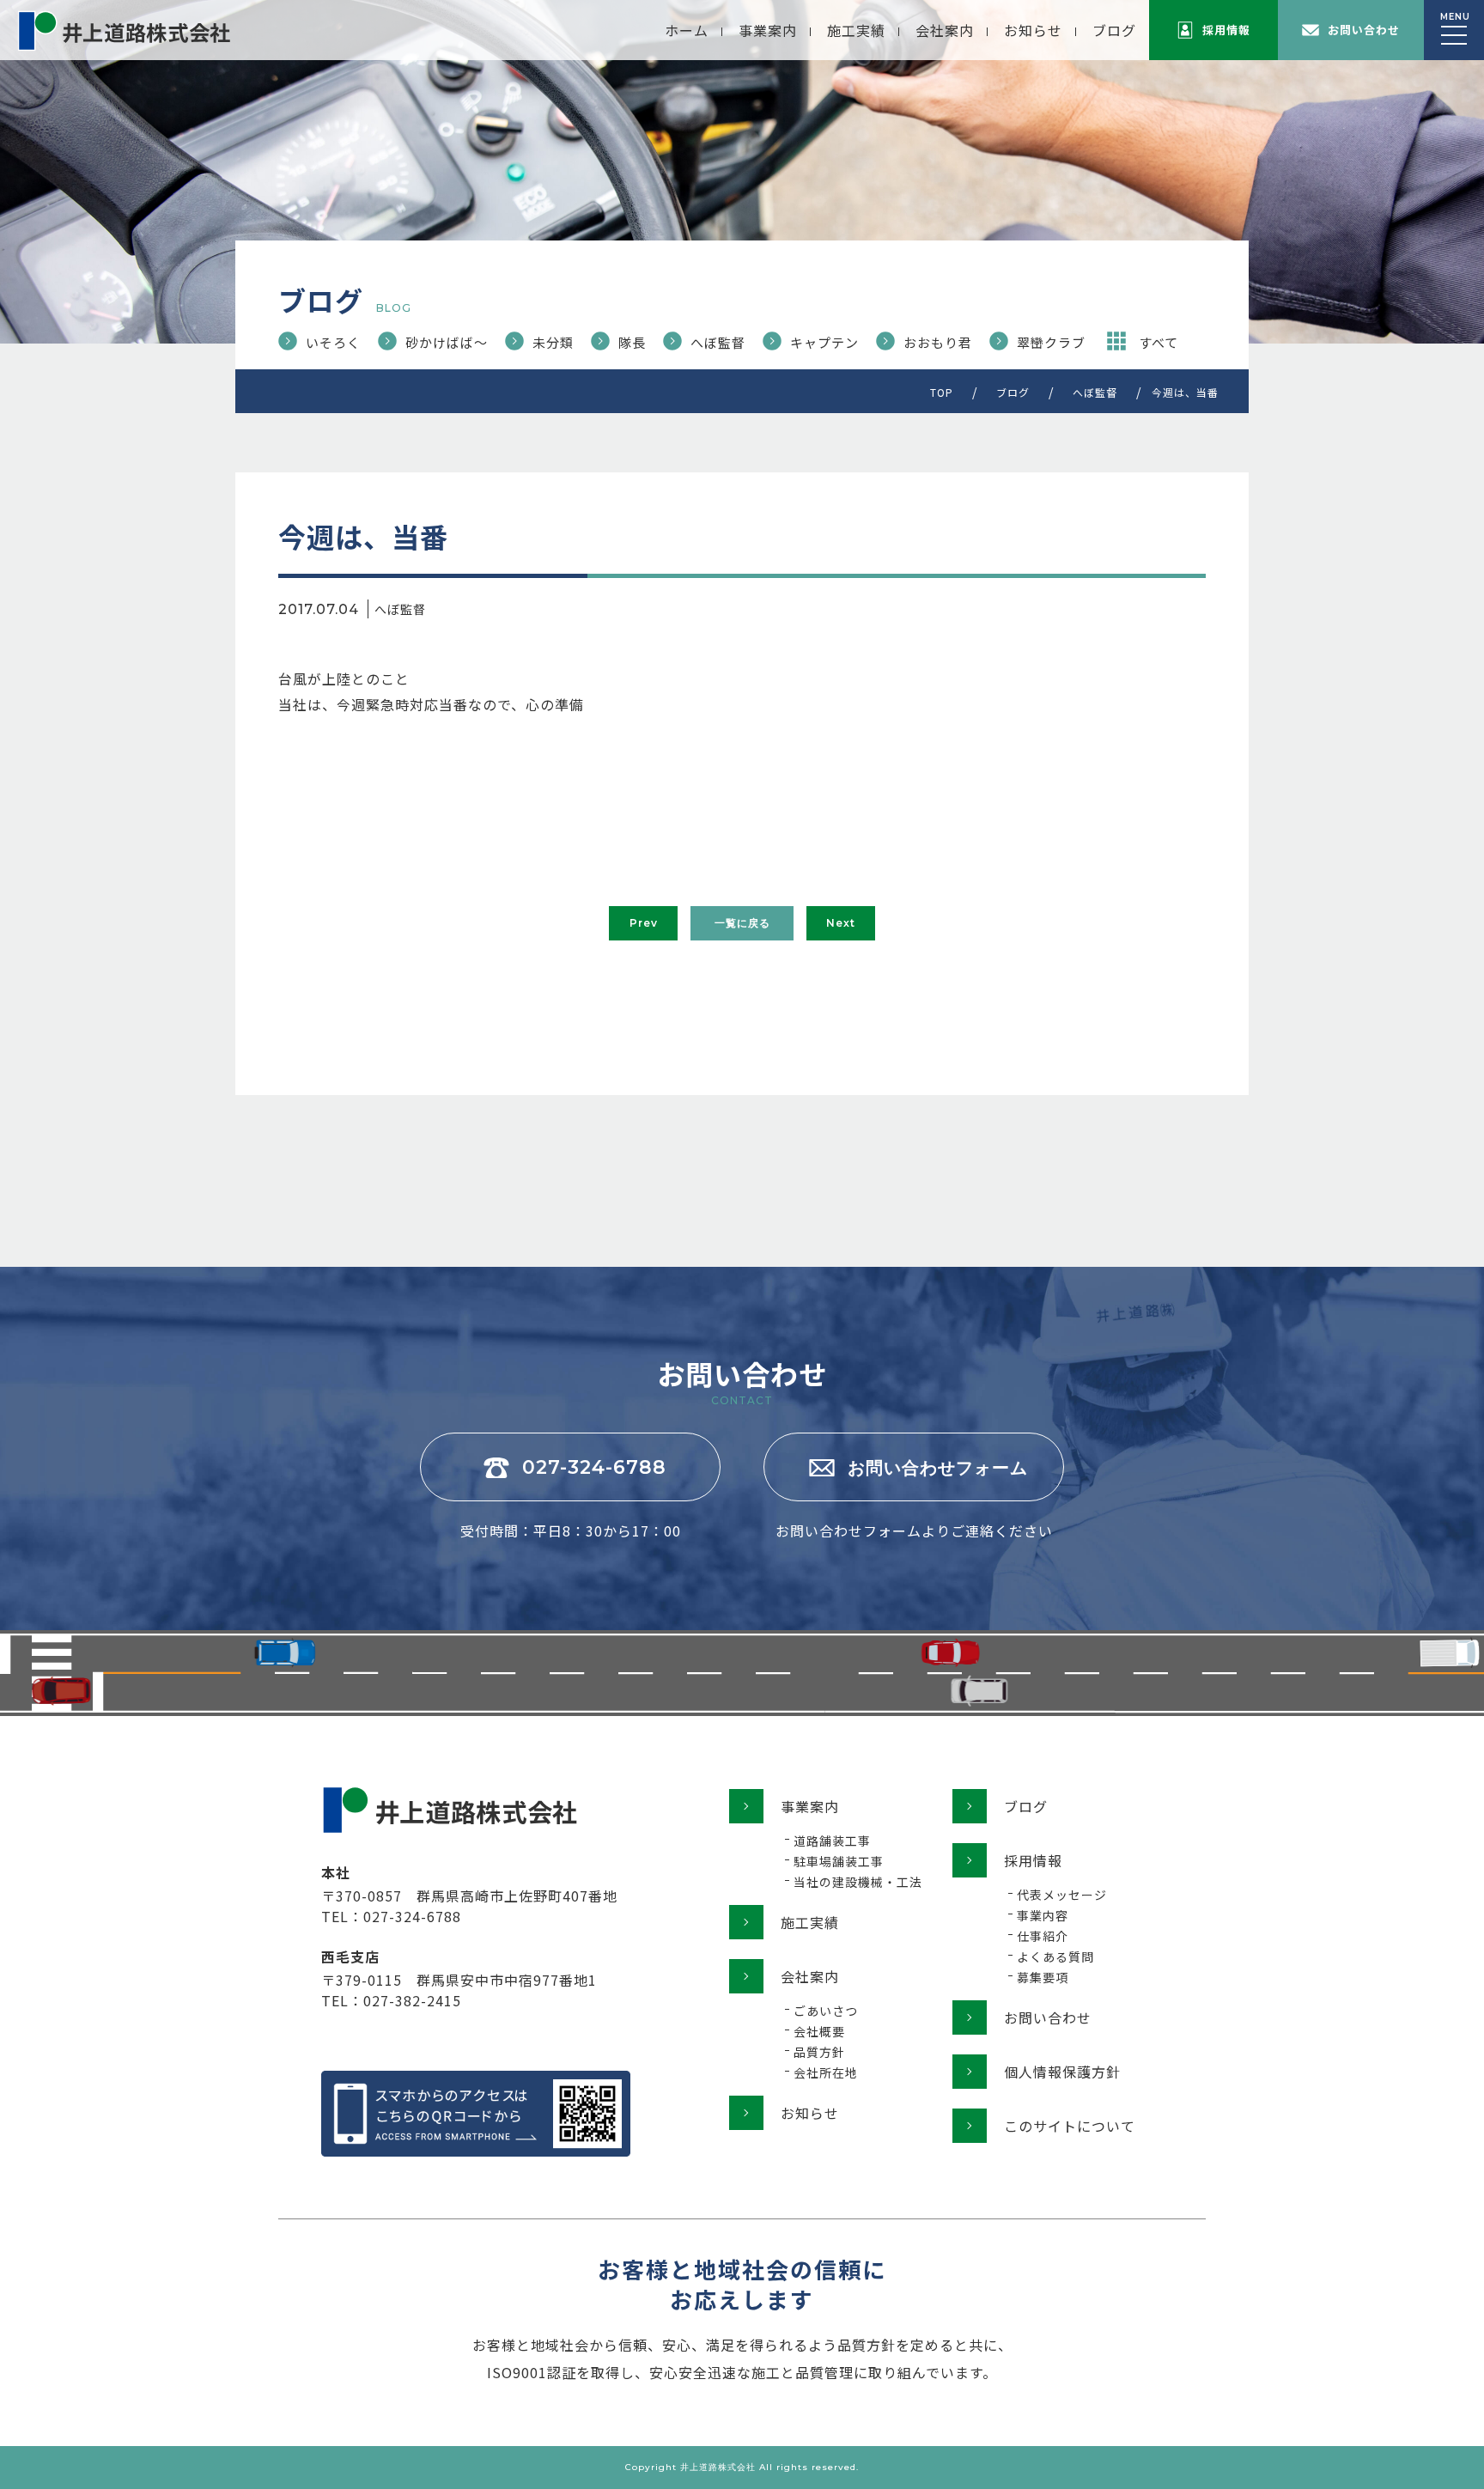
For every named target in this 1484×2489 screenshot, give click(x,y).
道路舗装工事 (832, 1841)
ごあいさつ (826, 2011)
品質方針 (819, 2052)
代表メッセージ (1062, 1895)
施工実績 (856, 30)
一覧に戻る (742, 923)
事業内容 (1043, 1915)
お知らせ (1033, 30)
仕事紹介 (1043, 1936)
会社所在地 (826, 2072)
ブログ (1114, 30)
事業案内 (768, 30)
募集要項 (1043, 1977)
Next (841, 923)
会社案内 (945, 30)
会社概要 (819, 2031)
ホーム (687, 30)
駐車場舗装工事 (839, 1861)
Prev (644, 923)
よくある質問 (1055, 1957)
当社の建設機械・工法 (858, 1882)
